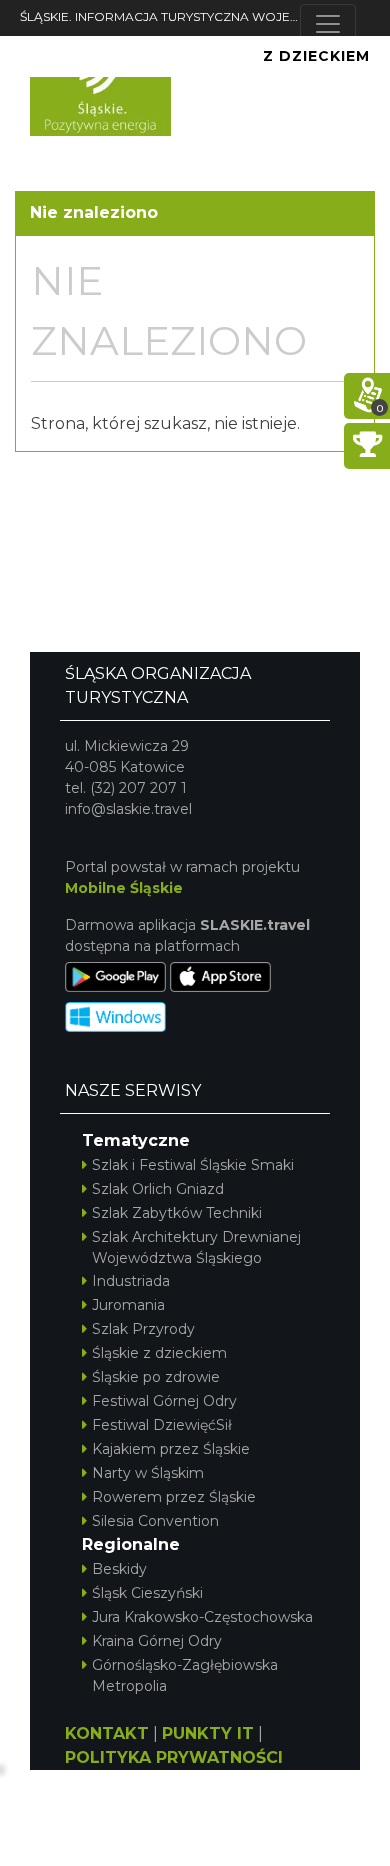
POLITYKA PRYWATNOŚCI (174, 1757)
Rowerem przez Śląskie (174, 1497)
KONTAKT (107, 1733)
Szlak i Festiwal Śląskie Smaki (193, 1165)
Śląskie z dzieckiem (159, 1353)
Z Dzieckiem (316, 56)
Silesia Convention (155, 1521)
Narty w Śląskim (148, 1473)
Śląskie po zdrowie (156, 1377)
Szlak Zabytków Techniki (177, 1213)
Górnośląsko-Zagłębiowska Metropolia (185, 1675)
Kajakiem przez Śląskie (171, 1449)
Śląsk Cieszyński (147, 1593)
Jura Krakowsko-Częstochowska (202, 1617)
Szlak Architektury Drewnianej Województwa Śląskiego (196, 1247)
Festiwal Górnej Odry (164, 1401)
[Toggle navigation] (328, 24)
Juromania (128, 1305)
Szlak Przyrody (143, 1329)
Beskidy (119, 1569)
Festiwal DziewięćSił (162, 1425)
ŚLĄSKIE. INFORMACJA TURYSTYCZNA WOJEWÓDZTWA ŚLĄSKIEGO (160, 16)
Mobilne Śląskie (124, 888)
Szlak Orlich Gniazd (158, 1189)
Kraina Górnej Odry (157, 1641)
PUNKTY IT (208, 1733)
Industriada (131, 1281)
